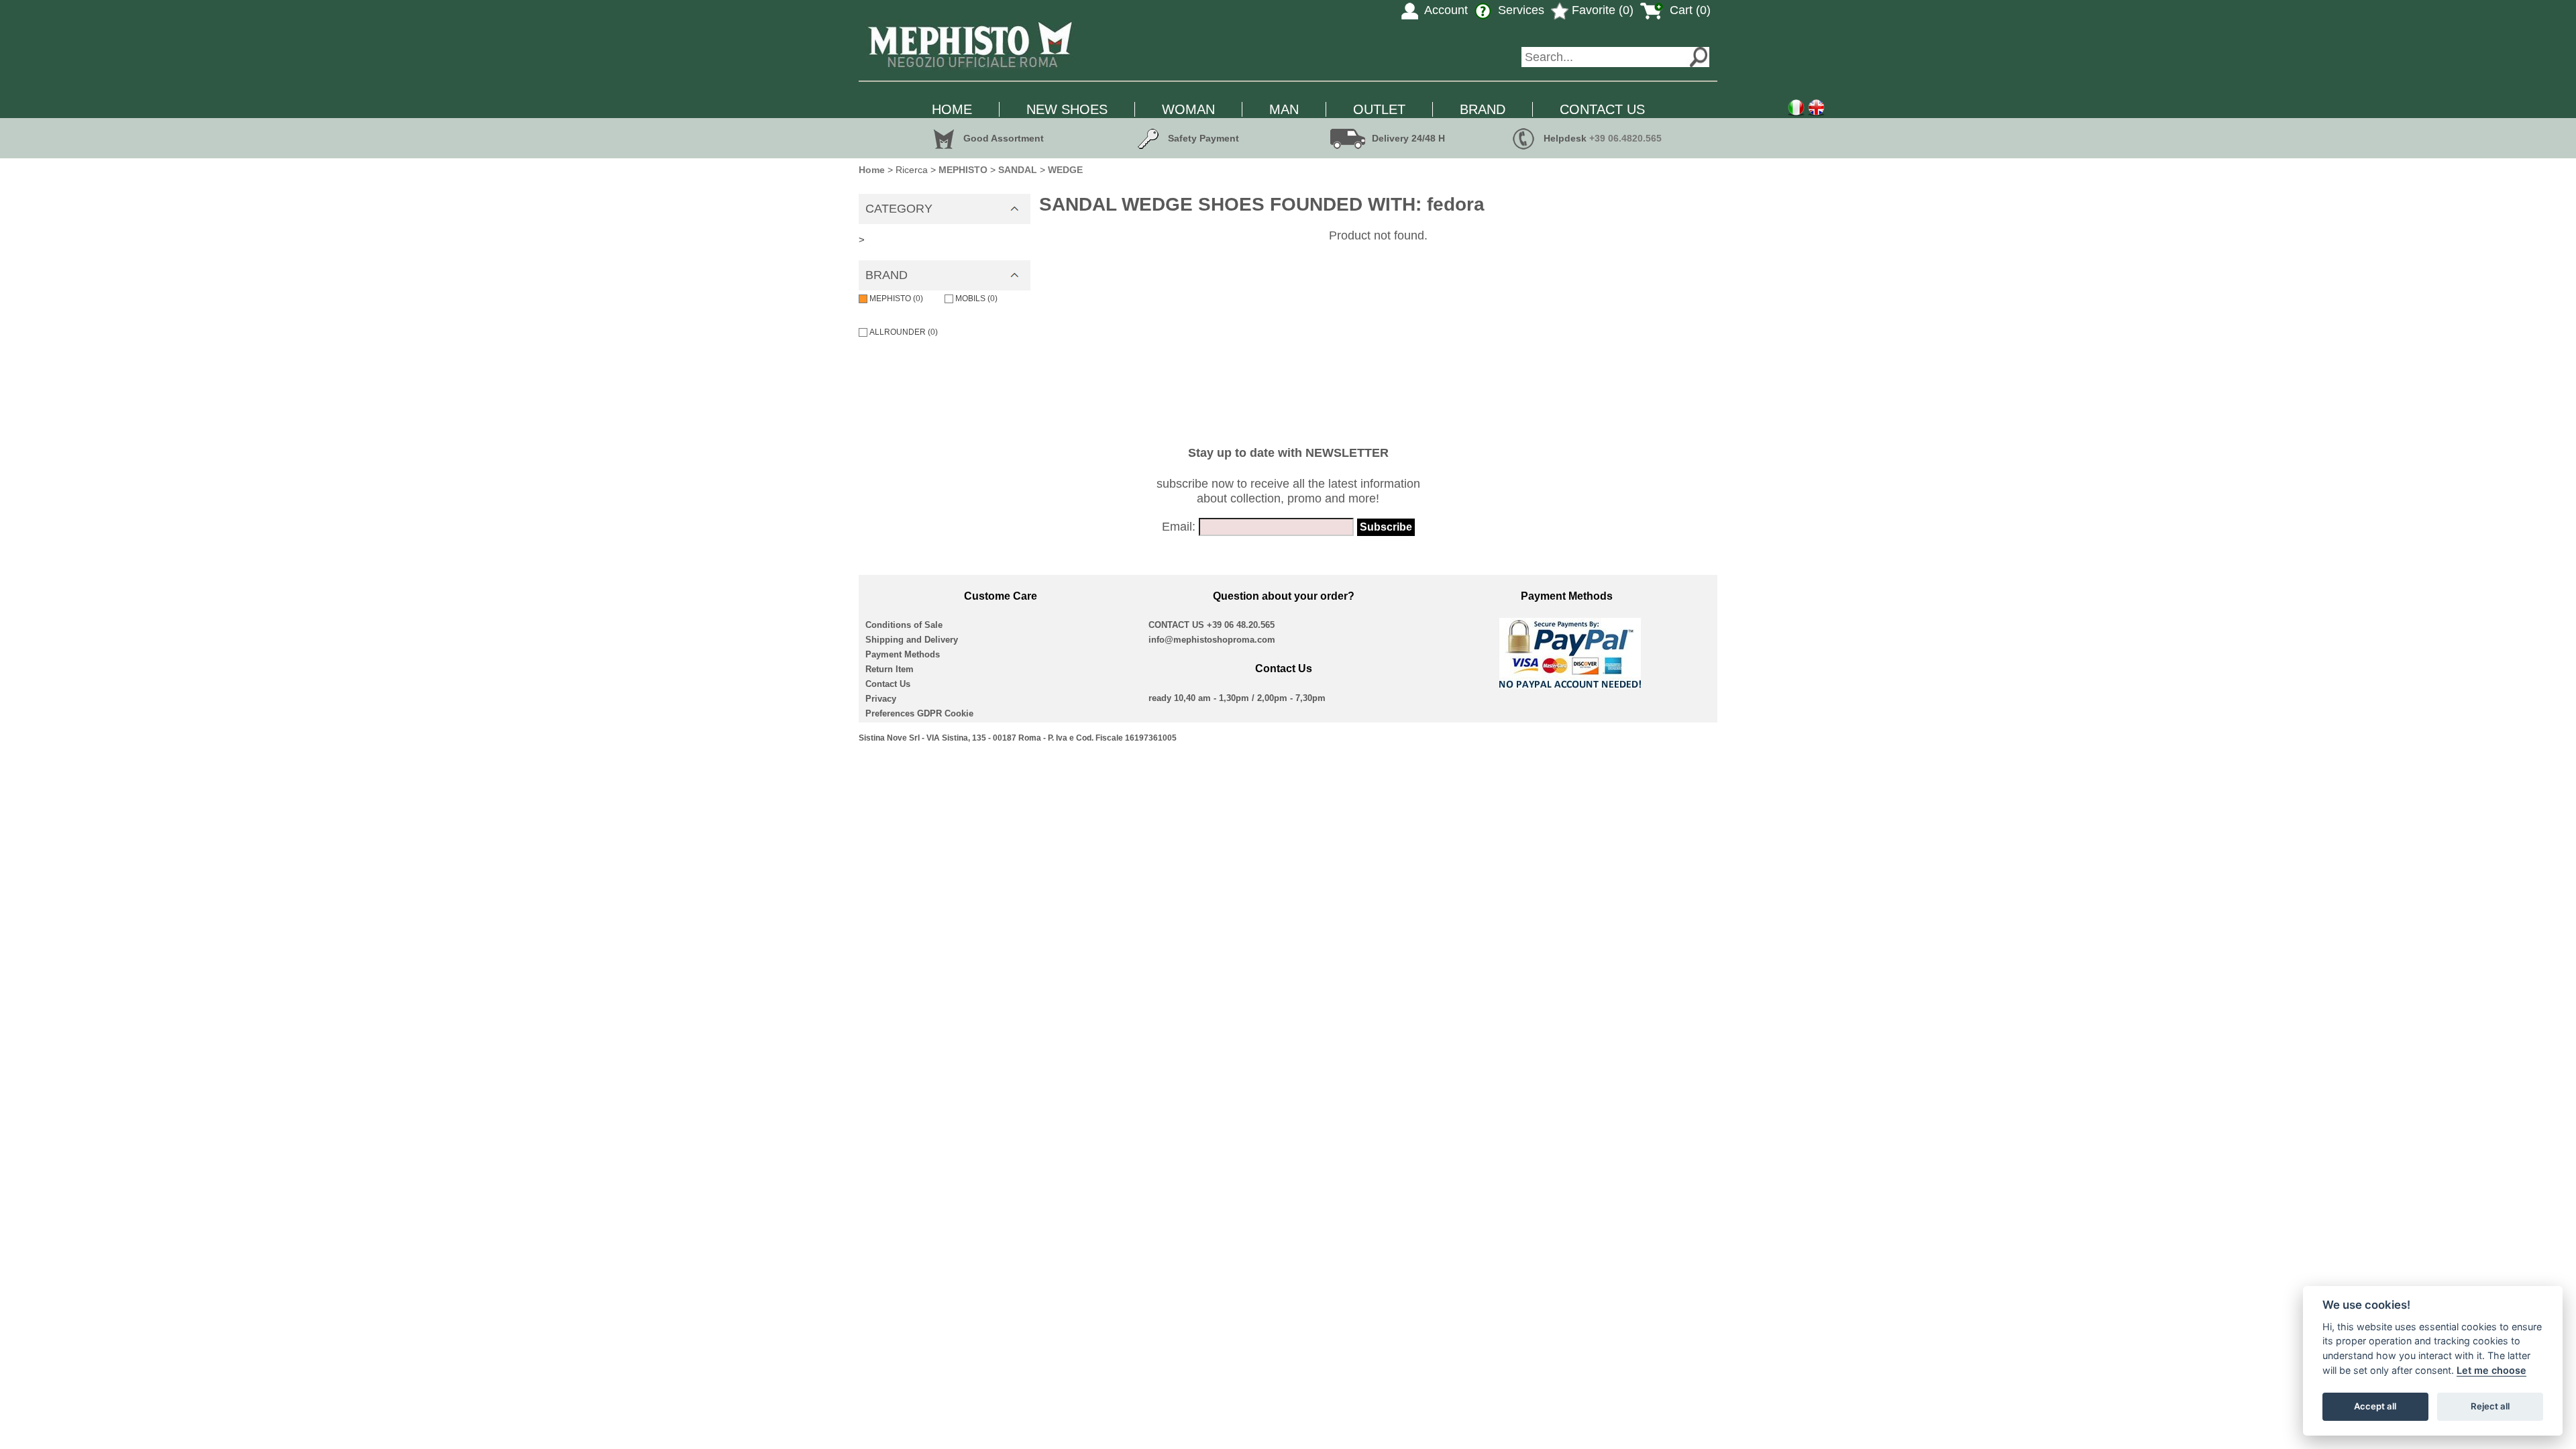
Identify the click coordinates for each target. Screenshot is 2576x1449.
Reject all (2490, 1406)
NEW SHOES (1067, 109)
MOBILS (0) (976, 299)
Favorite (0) (1601, 10)
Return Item (890, 669)
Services (1519, 10)
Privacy (881, 699)
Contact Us (888, 684)
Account (1445, 10)
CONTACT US (1602, 109)
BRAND (1483, 109)
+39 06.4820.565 (1625, 138)
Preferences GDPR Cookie (919, 713)
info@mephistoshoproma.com (1212, 640)
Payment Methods (903, 654)
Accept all (2375, 1406)
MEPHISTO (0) (896, 299)
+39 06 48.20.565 (1241, 625)
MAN (1284, 109)
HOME (952, 109)
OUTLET (1379, 109)
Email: (1179, 527)
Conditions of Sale (904, 625)
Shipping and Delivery (912, 640)
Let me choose (2491, 1370)
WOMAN (1188, 109)
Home (872, 170)
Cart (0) (1688, 10)
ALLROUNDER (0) (904, 332)
